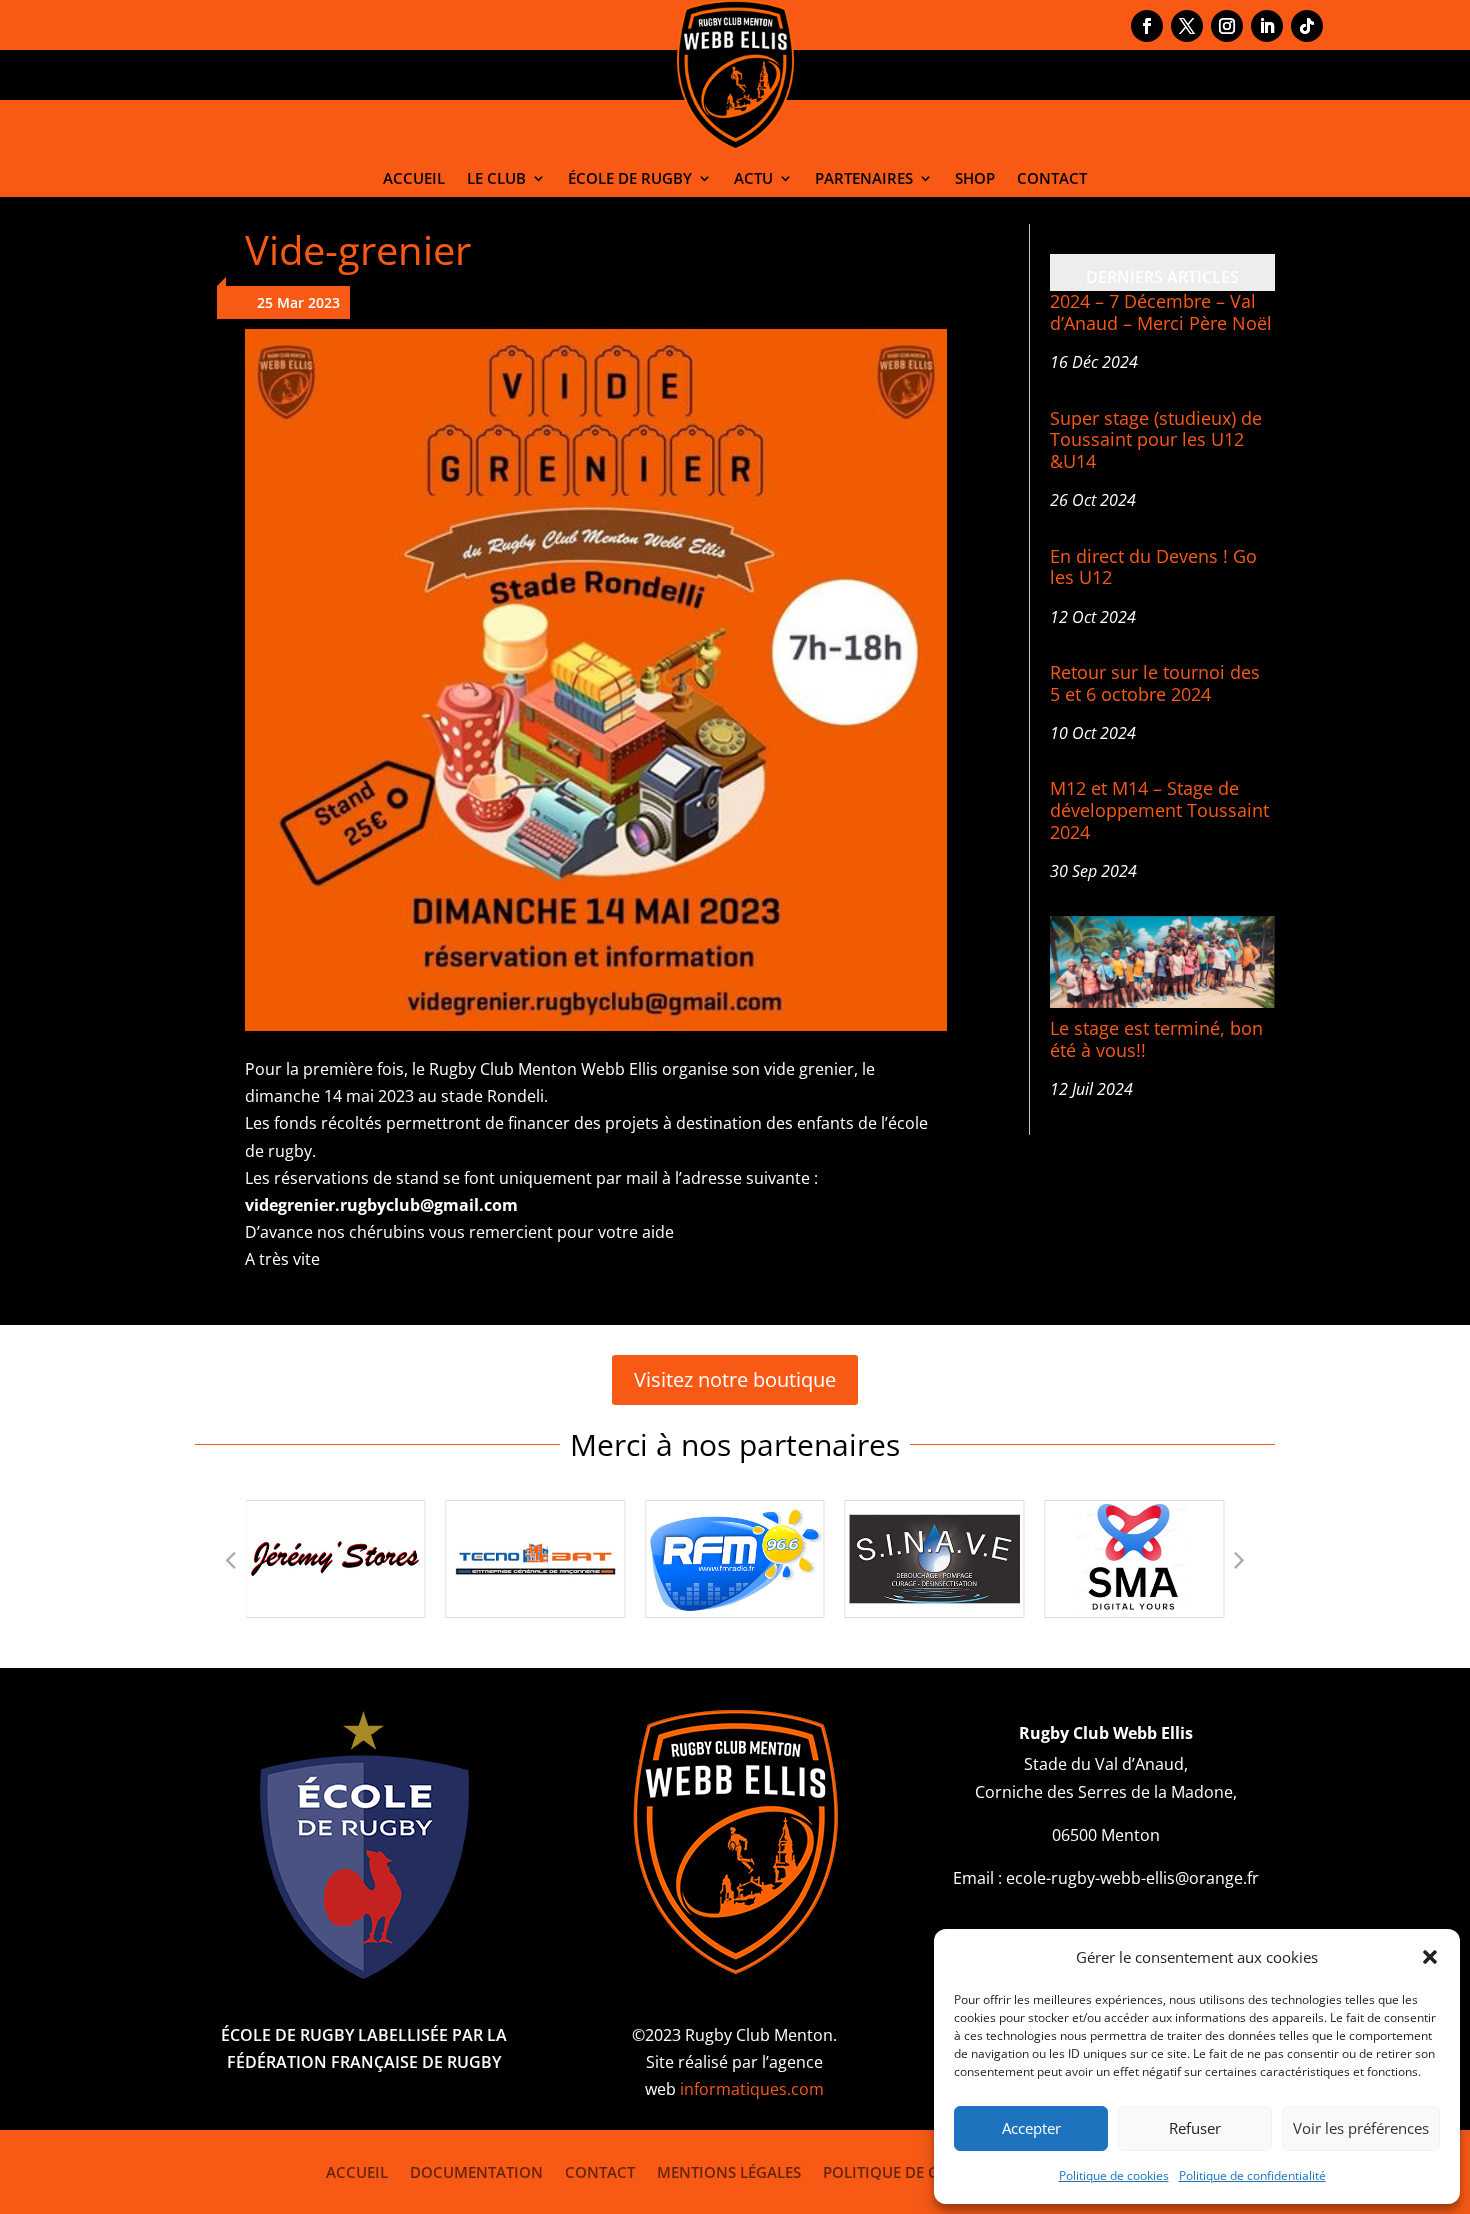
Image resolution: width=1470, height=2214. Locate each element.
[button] (1430, 1957)
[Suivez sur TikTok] (1307, 26)
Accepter (1031, 2128)
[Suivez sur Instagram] (1227, 26)
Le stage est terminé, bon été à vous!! (1156, 1039)
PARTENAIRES (864, 178)
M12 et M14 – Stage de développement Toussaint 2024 (1159, 809)
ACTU (753, 178)
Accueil (357, 2170)
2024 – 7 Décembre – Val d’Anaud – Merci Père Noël (1161, 312)
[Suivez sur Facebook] (1147, 26)
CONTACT (1052, 178)
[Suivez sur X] (1187, 26)
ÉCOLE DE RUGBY (630, 178)
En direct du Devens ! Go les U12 (1153, 567)
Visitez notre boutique (735, 1379)
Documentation (476, 2170)
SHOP (975, 178)
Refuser (1195, 2128)
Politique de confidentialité (1252, 2175)
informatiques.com (752, 2089)
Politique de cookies (1114, 2175)
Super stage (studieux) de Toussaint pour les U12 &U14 (1156, 439)
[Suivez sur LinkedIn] (1267, 26)
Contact (600, 2170)
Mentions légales (729, 2170)
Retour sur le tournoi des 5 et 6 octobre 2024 (1155, 683)
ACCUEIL (414, 178)
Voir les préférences (1361, 2128)
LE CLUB (496, 178)
